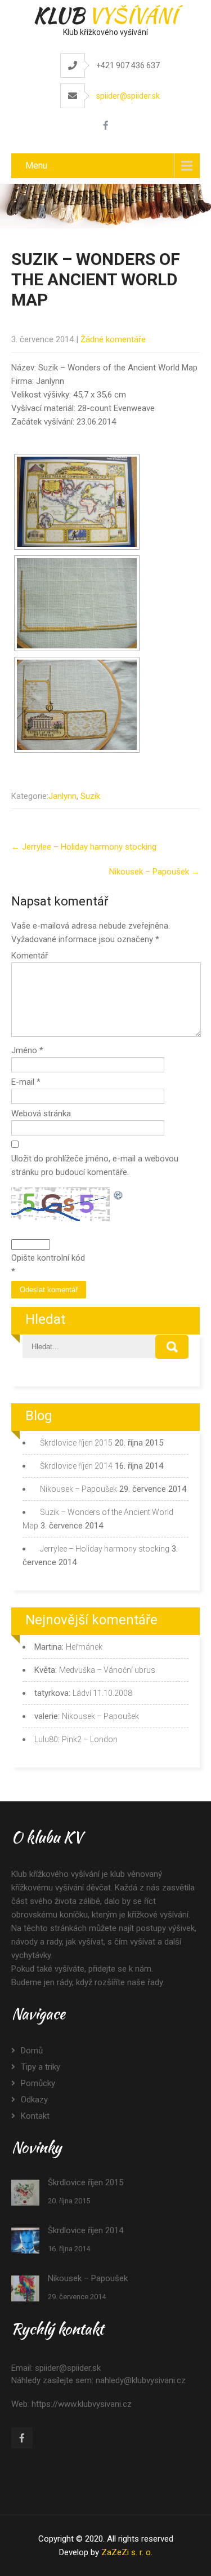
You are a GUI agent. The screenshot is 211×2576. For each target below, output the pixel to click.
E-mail (26, 1082)
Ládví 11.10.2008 (102, 1693)
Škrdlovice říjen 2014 (76, 1466)
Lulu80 (46, 1739)
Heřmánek (84, 1647)
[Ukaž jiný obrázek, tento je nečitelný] (119, 1194)
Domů (32, 2051)
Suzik (90, 796)
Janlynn (62, 796)
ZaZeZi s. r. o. (127, 2552)
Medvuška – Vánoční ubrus (107, 1670)
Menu (36, 165)
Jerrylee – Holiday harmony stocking (84, 847)
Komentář (30, 956)
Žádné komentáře (113, 339)
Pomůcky (38, 2083)
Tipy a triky (41, 2067)
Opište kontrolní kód (48, 1258)
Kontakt (35, 2116)
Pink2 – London (90, 1739)
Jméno (27, 1050)
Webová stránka (41, 1114)
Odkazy (34, 2100)
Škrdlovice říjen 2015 (76, 1443)
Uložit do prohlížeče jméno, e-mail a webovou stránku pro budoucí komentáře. (95, 1165)
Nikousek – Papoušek (154, 872)
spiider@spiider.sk (128, 96)
